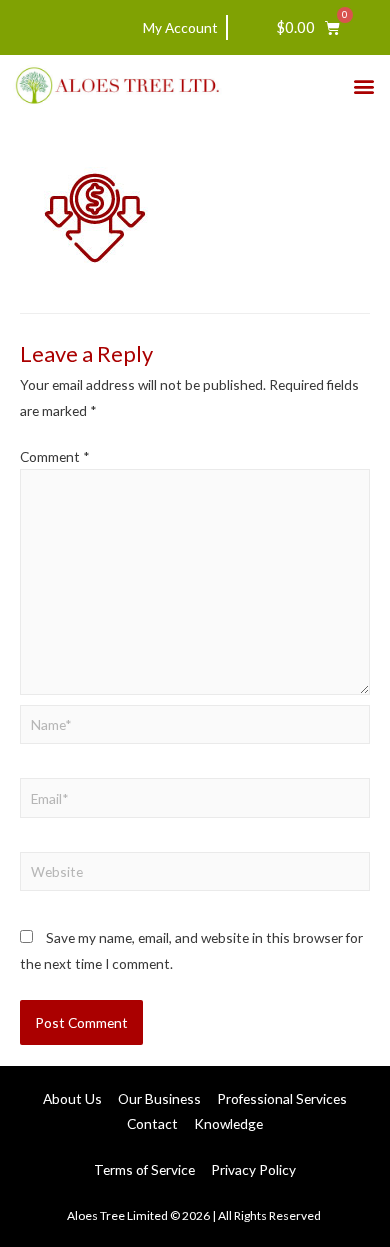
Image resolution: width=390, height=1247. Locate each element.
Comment (55, 456)
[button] (363, 85)
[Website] (195, 874)
